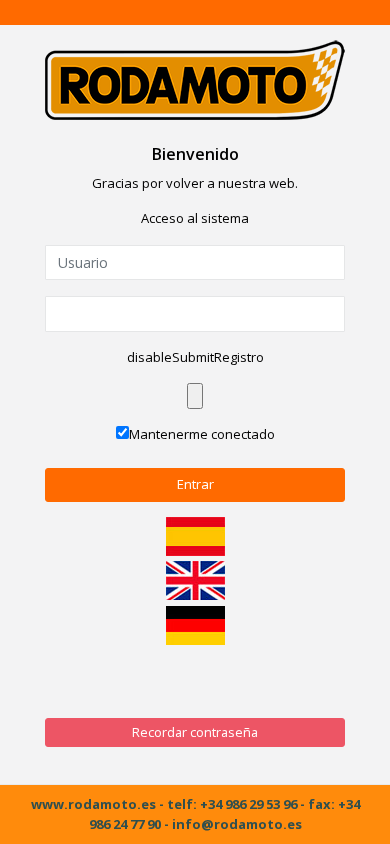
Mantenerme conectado (202, 434)
